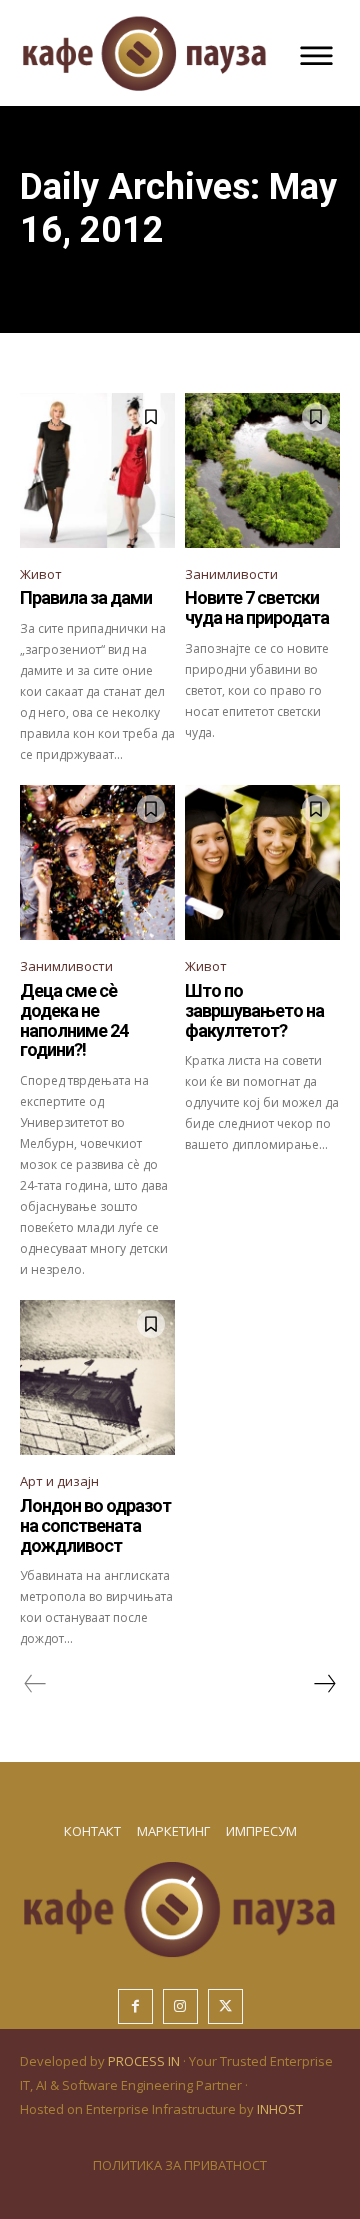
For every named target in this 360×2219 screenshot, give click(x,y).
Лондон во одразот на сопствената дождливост (95, 1525)
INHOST (280, 2109)
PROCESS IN (145, 2061)
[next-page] (324, 1684)
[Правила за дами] (97, 470)
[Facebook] (135, 2006)
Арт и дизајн (59, 1481)
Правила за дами (86, 597)
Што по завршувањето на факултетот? (254, 1010)
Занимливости (231, 574)
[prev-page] (35, 1684)
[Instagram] (180, 2006)
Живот (41, 574)
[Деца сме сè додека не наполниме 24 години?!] (97, 862)
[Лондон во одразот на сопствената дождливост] (97, 1377)
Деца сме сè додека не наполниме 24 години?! (74, 1020)
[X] (225, 2006)
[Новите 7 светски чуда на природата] (262, 470)
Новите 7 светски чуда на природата (257, 607)
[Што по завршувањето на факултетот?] (262, 862)
